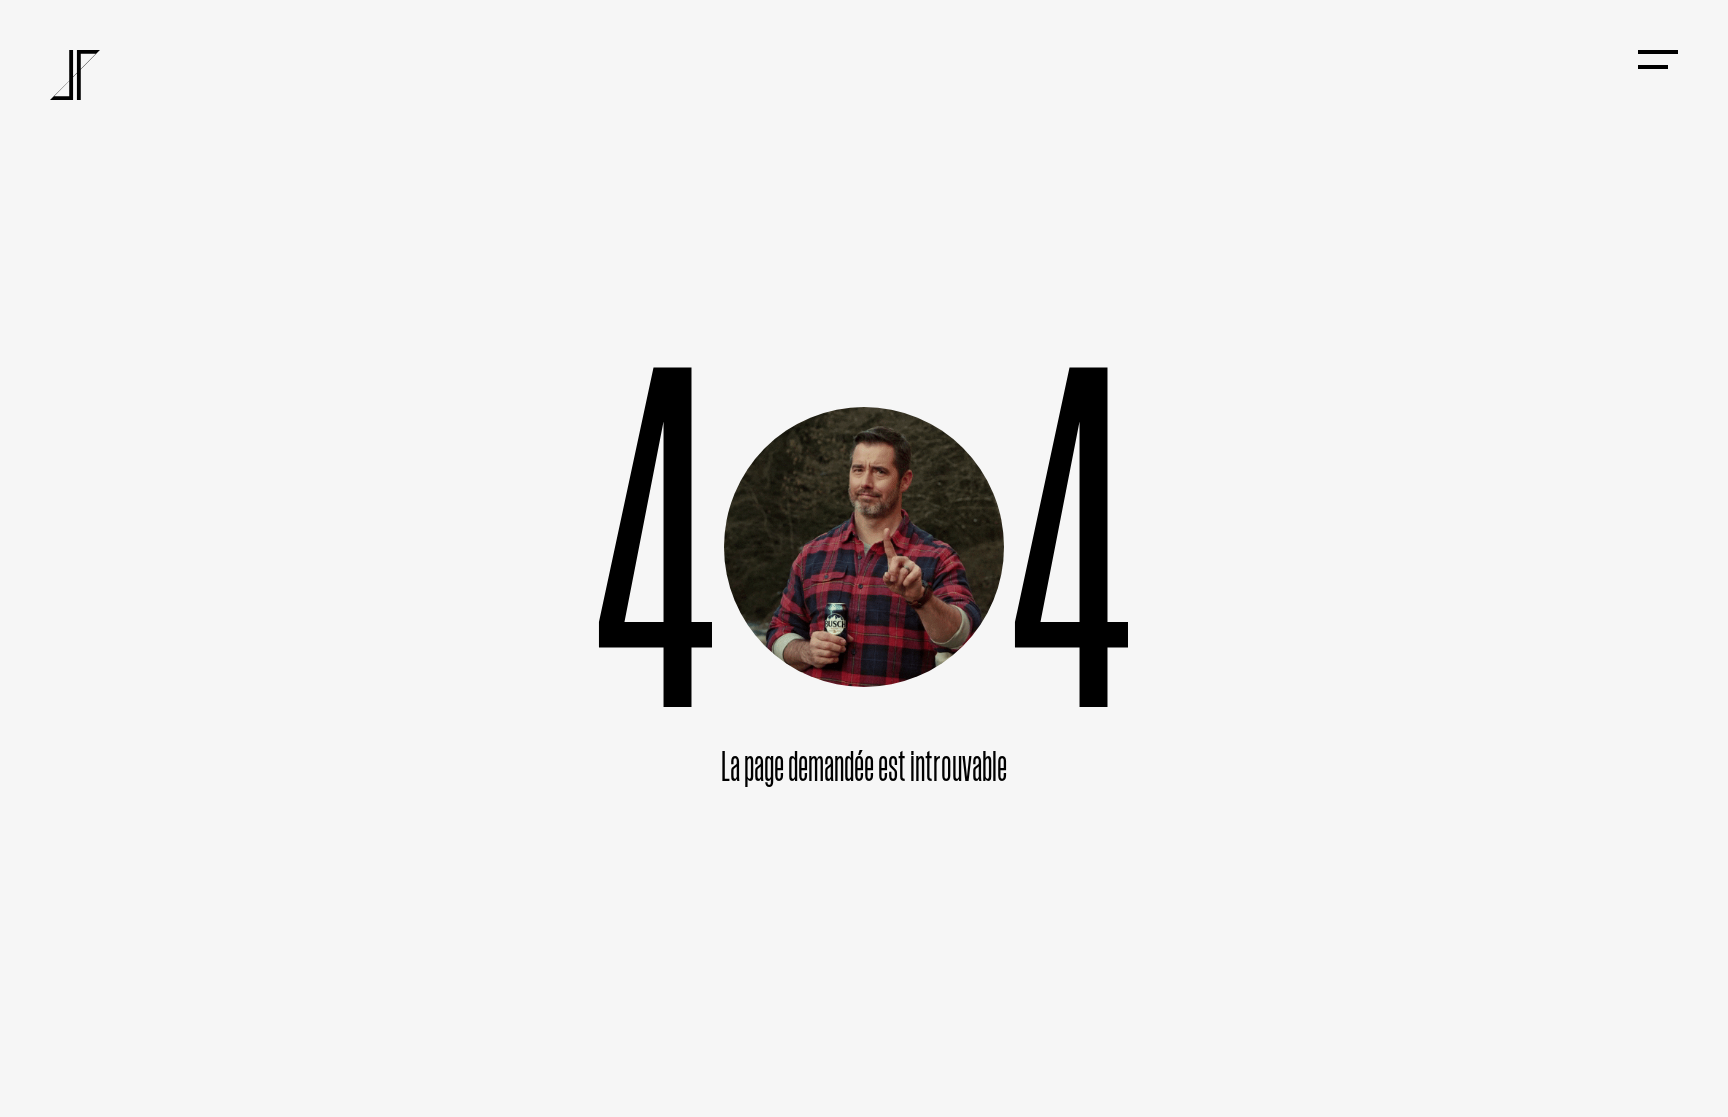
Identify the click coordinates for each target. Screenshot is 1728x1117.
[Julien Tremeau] (75, 75)
